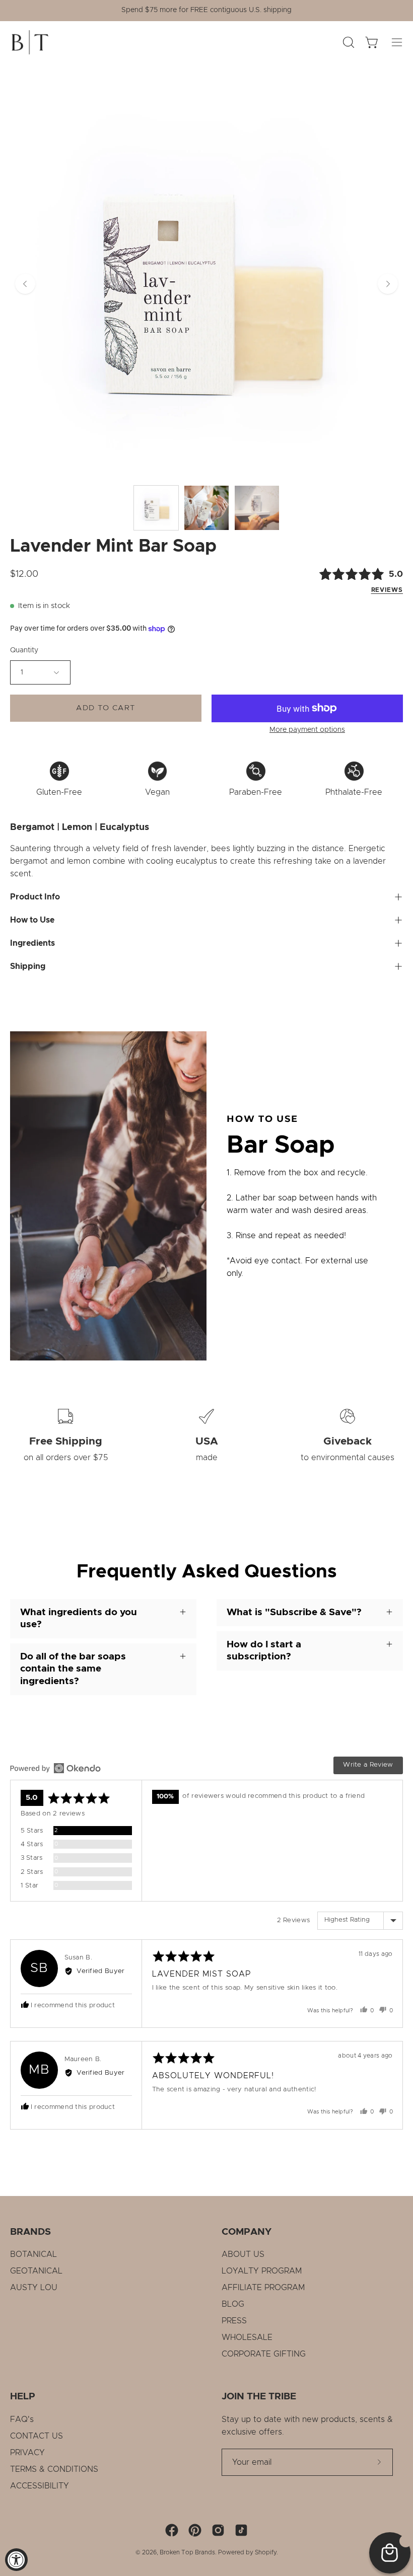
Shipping (28, 966)
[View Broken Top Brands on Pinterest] (195, 2530)
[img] (344, 581)
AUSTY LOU (34, 2288)
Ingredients (32, 943)
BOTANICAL (33, 2254)
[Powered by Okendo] (55, 1768)
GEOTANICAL (36, 2271)
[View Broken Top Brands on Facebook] (172, 2530)
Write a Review (368, 1765)
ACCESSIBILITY (40, 2486)
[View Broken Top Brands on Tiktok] (241, 2530)
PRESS (234, 2321)
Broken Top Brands (187, 2552)
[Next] (388, 284)
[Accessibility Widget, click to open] (16, 2560)
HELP (23, 2397)
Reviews (387, 590)
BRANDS (30, 2232)
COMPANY (247, 2232)
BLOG (233, 2304)
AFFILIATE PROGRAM (263, 2288)
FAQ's (22, 2419)
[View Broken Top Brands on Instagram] (218, 2530)
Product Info (35, 897)
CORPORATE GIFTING (264, 2354)
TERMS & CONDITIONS (54, 2469)
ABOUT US (243, 2254)
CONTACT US (37, 2436)
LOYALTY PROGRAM (262, 2271)
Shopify (266, 2552)
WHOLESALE (247, 2337)
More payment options (307, 730)
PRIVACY (27, 2453)
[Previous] (25, 284)
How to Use (32, 920)
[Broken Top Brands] (30, 42)
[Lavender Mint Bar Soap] (156, 508)
